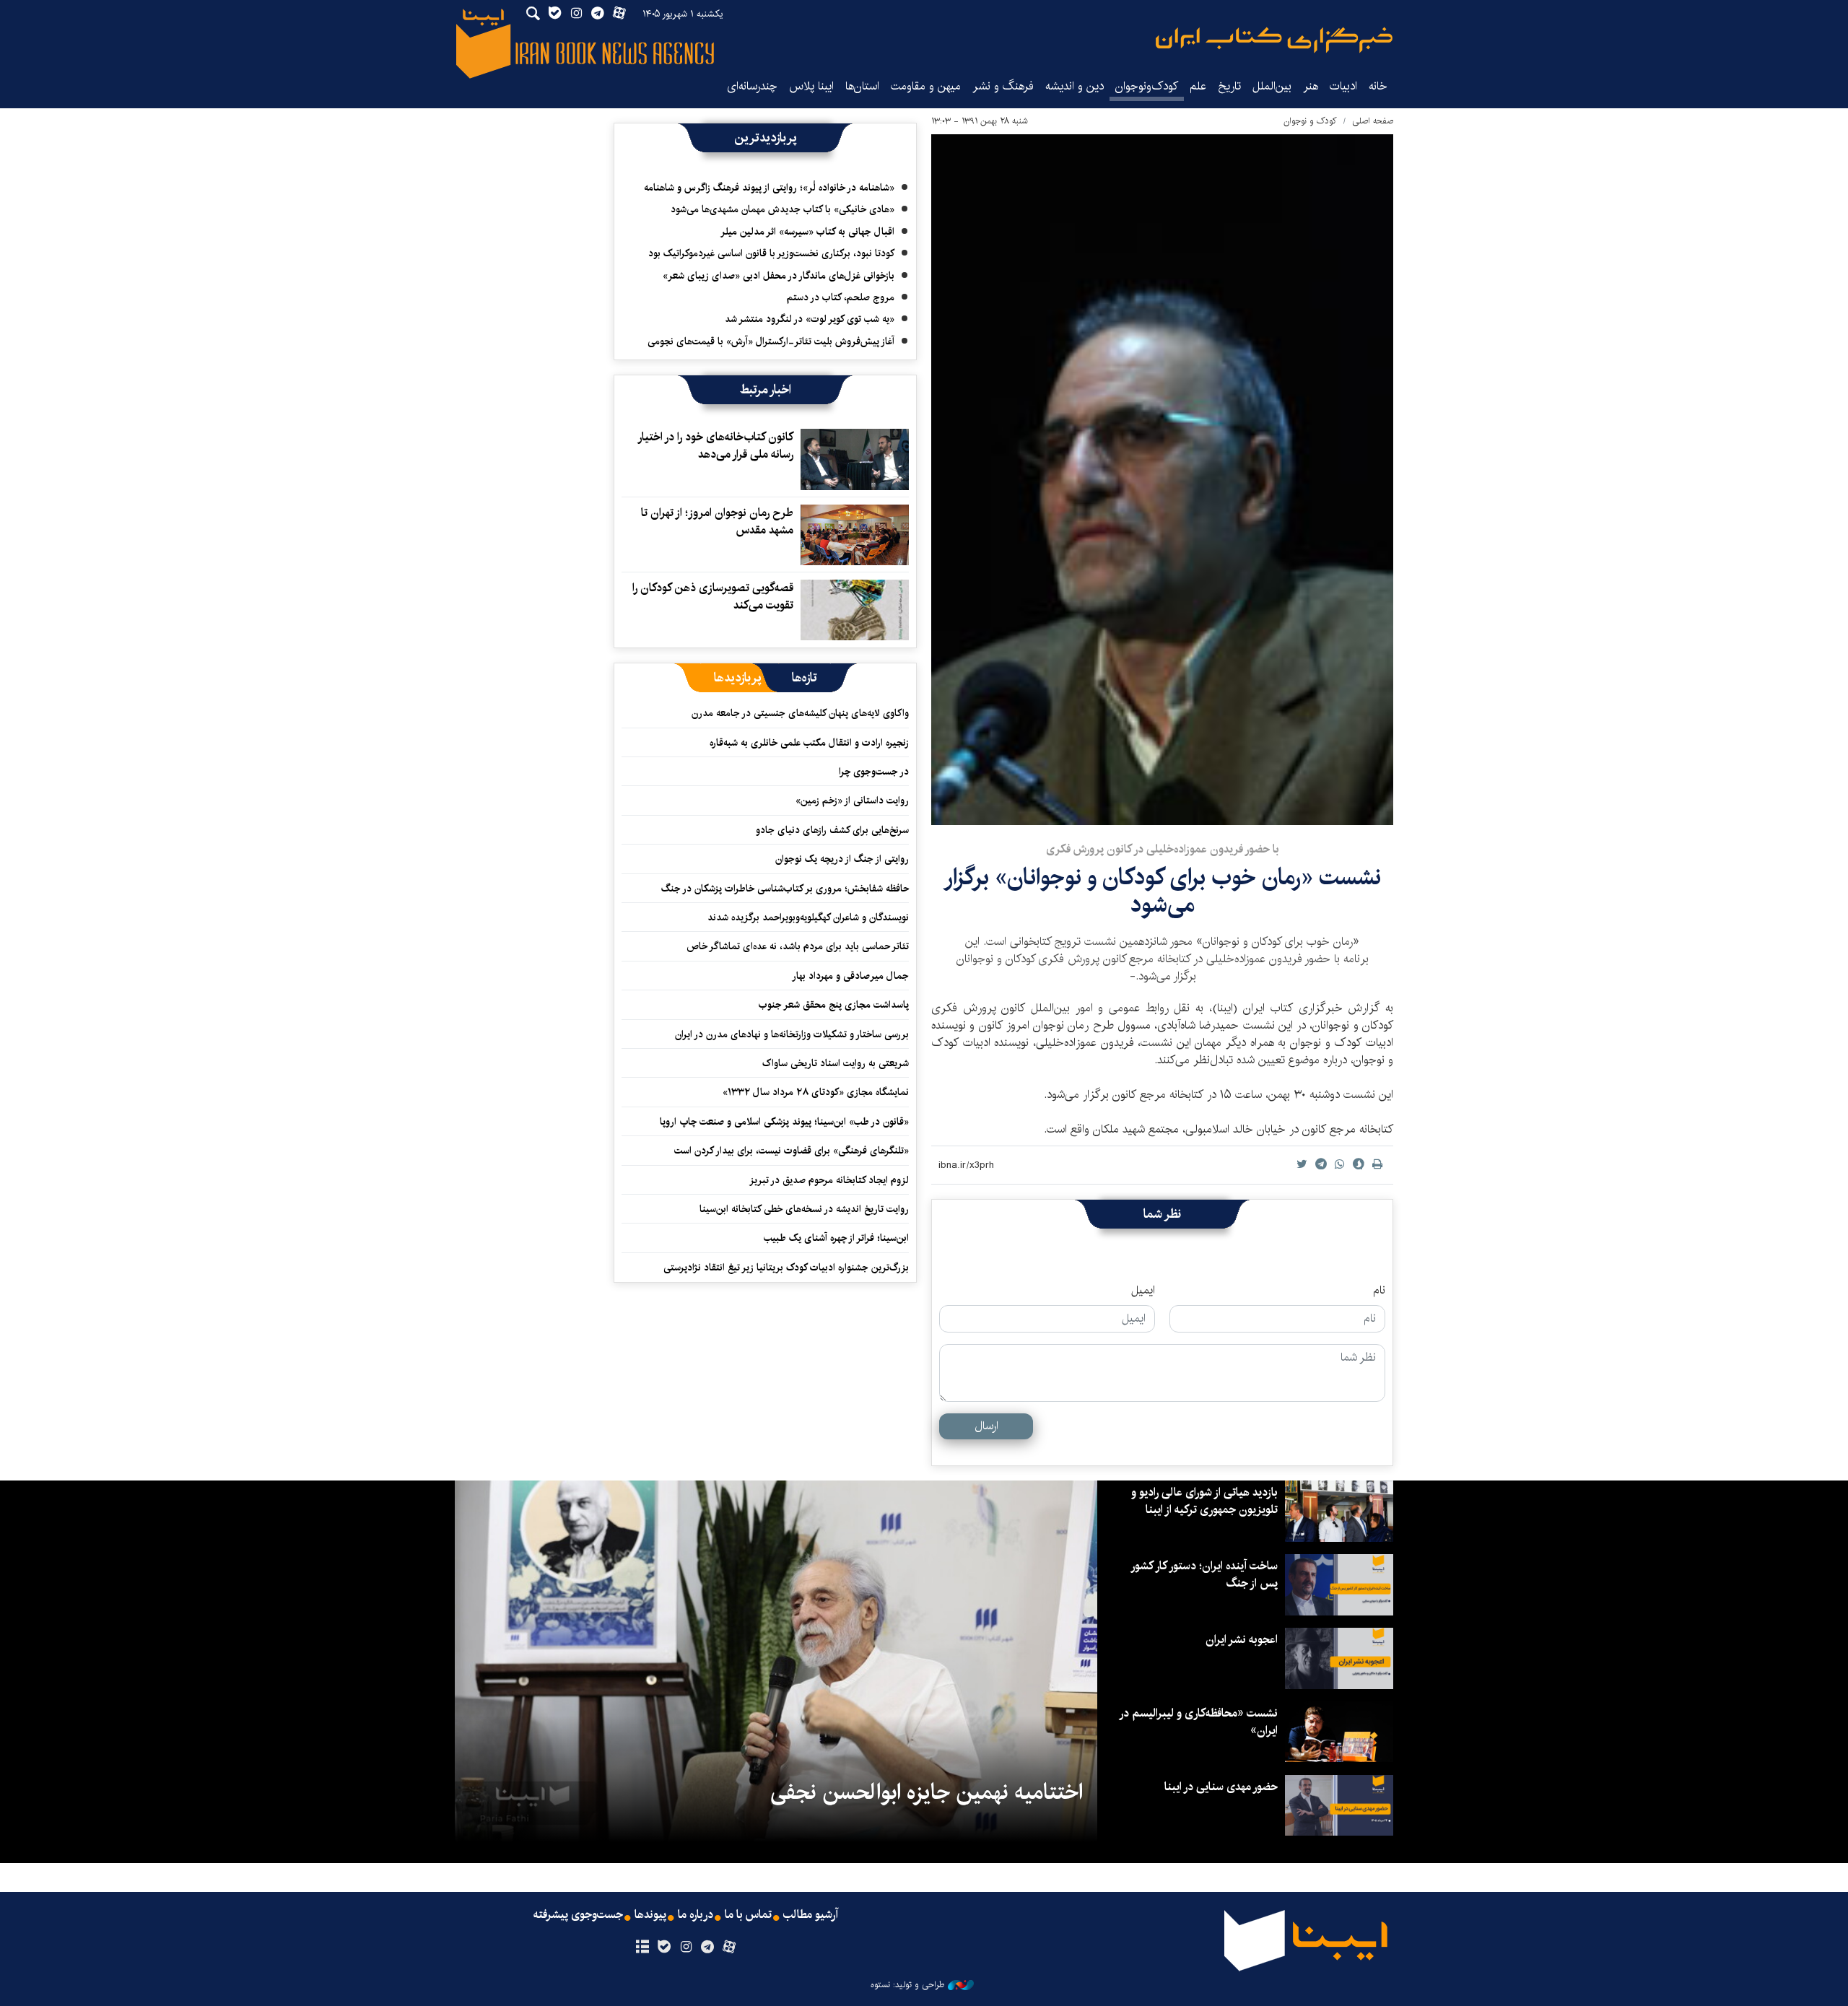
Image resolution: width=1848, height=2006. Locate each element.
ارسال (986, 1426)
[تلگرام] (708, 1948)
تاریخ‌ (1229, 86)
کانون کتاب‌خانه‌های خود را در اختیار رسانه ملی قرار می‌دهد (716, 446)
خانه (1378, 86)
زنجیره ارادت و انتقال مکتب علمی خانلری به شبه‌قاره (809, 743)
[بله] (664, 1948)
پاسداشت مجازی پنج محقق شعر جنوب (834, 1005)
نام (1379, 1291)
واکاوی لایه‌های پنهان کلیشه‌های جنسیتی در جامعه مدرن (800, 713)
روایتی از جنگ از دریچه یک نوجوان (842, 859)
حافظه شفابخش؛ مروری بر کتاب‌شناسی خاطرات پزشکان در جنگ (785, 889)
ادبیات (1343, 86)
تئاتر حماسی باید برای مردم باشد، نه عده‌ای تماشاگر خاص (798, 946)
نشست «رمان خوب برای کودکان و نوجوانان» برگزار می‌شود (1162, 891)
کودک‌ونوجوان (1147, 86)
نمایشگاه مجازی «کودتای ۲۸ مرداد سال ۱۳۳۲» (816, 1092)
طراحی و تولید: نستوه (907, 1985)
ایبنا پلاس (811, 86)
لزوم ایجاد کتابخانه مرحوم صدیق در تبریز (829, 1180)
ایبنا (1274, 40)
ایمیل (1143, 1291)
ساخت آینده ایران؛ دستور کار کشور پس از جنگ (1205, 1575)
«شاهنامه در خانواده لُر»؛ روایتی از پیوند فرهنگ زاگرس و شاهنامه (769, 188)
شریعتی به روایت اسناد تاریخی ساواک (836, 1063)
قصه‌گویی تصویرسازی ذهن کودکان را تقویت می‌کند (713, 597)
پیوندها (650, 1915)
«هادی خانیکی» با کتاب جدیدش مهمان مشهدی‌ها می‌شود (783, 209)
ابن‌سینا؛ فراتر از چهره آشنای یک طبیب (836, 1238)
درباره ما (696, 1915)
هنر (1311, 86)
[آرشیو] (642, 1948)
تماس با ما (748, 1915)
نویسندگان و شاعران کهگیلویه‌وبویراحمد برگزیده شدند (808, 917)
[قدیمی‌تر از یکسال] (855, 459)
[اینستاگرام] (685, 1948)
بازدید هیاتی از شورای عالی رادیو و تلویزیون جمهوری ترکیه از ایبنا (1204, 1501)
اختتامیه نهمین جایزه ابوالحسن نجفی (927, 1792)
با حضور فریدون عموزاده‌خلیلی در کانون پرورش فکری (1163, 849)
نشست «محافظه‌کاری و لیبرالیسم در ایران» (1199, 1722)
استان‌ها (862, 86)
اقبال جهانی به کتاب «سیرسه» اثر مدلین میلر (807, 232)
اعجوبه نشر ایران (1242, 1640)
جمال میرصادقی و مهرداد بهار (850, 976)
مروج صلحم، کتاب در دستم (841, 297)
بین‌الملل (1272, 86)
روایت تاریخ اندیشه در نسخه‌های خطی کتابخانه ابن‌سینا (804, 1209)
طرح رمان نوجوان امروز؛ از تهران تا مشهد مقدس (717, 522)
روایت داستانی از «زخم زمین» (852, 801)
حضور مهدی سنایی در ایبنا (1221, 1787)
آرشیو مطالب (811, 1915)
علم (1198, 86)
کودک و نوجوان (1310, 121)
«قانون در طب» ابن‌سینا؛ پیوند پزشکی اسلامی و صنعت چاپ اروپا (784, 1122)
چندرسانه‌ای (752, 86)
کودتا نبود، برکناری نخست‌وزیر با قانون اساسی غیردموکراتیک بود (771, 253)
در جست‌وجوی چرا (874, 772)
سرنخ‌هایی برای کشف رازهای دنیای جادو (832, 830)
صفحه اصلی (1373, 121)
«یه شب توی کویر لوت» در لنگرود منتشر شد (810, 319)
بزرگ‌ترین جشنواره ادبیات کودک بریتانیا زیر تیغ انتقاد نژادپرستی (786, 1268)
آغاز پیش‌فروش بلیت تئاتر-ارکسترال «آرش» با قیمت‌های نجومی (771, 341)
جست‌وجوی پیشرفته (578, 1915)
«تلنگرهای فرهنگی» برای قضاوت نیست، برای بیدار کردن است (792, 1151)
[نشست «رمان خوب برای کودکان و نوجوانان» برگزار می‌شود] (1162, 480)
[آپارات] (729, 1948)
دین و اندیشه (1075, 86)
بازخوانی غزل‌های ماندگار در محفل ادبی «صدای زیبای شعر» (779, 276)
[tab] (805, 678)
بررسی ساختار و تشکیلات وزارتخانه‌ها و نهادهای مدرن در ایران (792, 1034)
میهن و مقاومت (926, 86)
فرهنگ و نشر (1003, 86)
